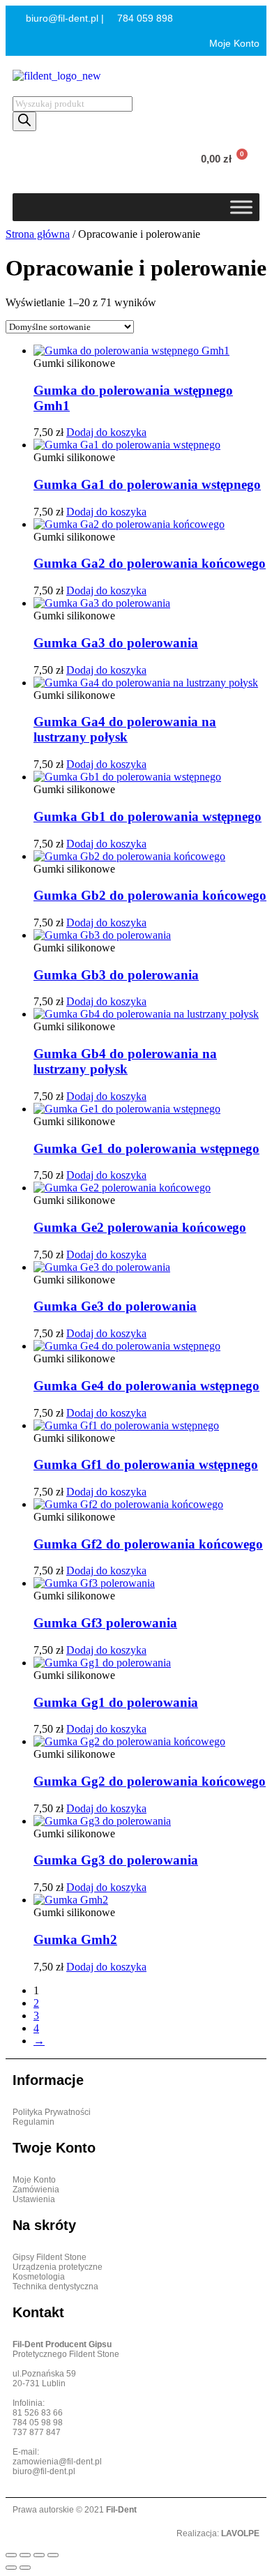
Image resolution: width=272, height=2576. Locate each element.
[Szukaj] (24, 121)
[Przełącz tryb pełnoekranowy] (25, 2555)
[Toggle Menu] (241, 207)
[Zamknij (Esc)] (53, 2555)
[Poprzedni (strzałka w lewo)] (11, 2568)
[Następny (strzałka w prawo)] (25, 2568)
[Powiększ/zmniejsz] (11, 2555)
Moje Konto (233, 43)
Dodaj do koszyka (106, 432)
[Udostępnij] (39, 2555)
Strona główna (38, 234)
